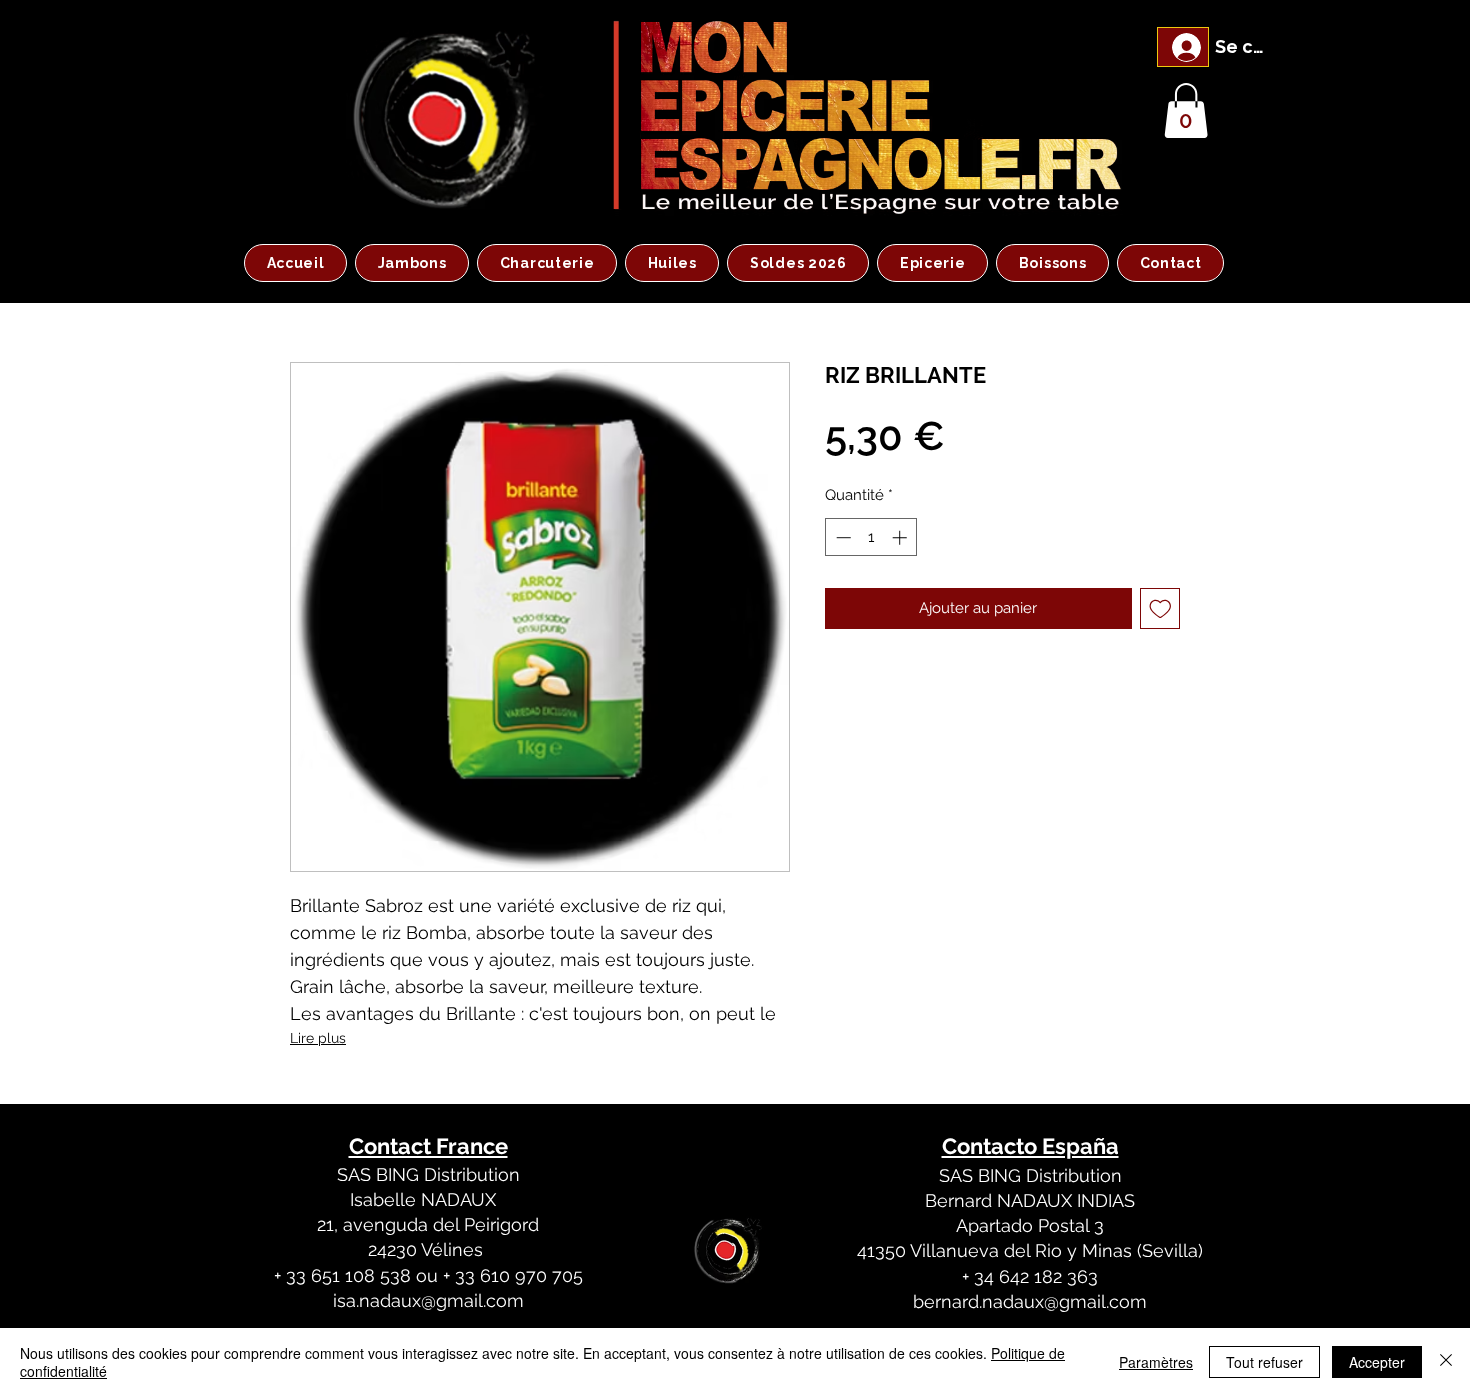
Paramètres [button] (1156, 1362)
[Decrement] (841, 537)
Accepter (1377, 1362)
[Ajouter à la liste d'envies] (1160, 608)
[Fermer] (1446, 1362)
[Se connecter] (1183, 47)
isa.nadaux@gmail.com (428, 1300)
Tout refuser (1264, 1362)
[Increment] (901, 537)
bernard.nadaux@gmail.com (1030, 1301)
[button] (1186, 110)
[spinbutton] (871, 537)
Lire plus (318, 1038)
